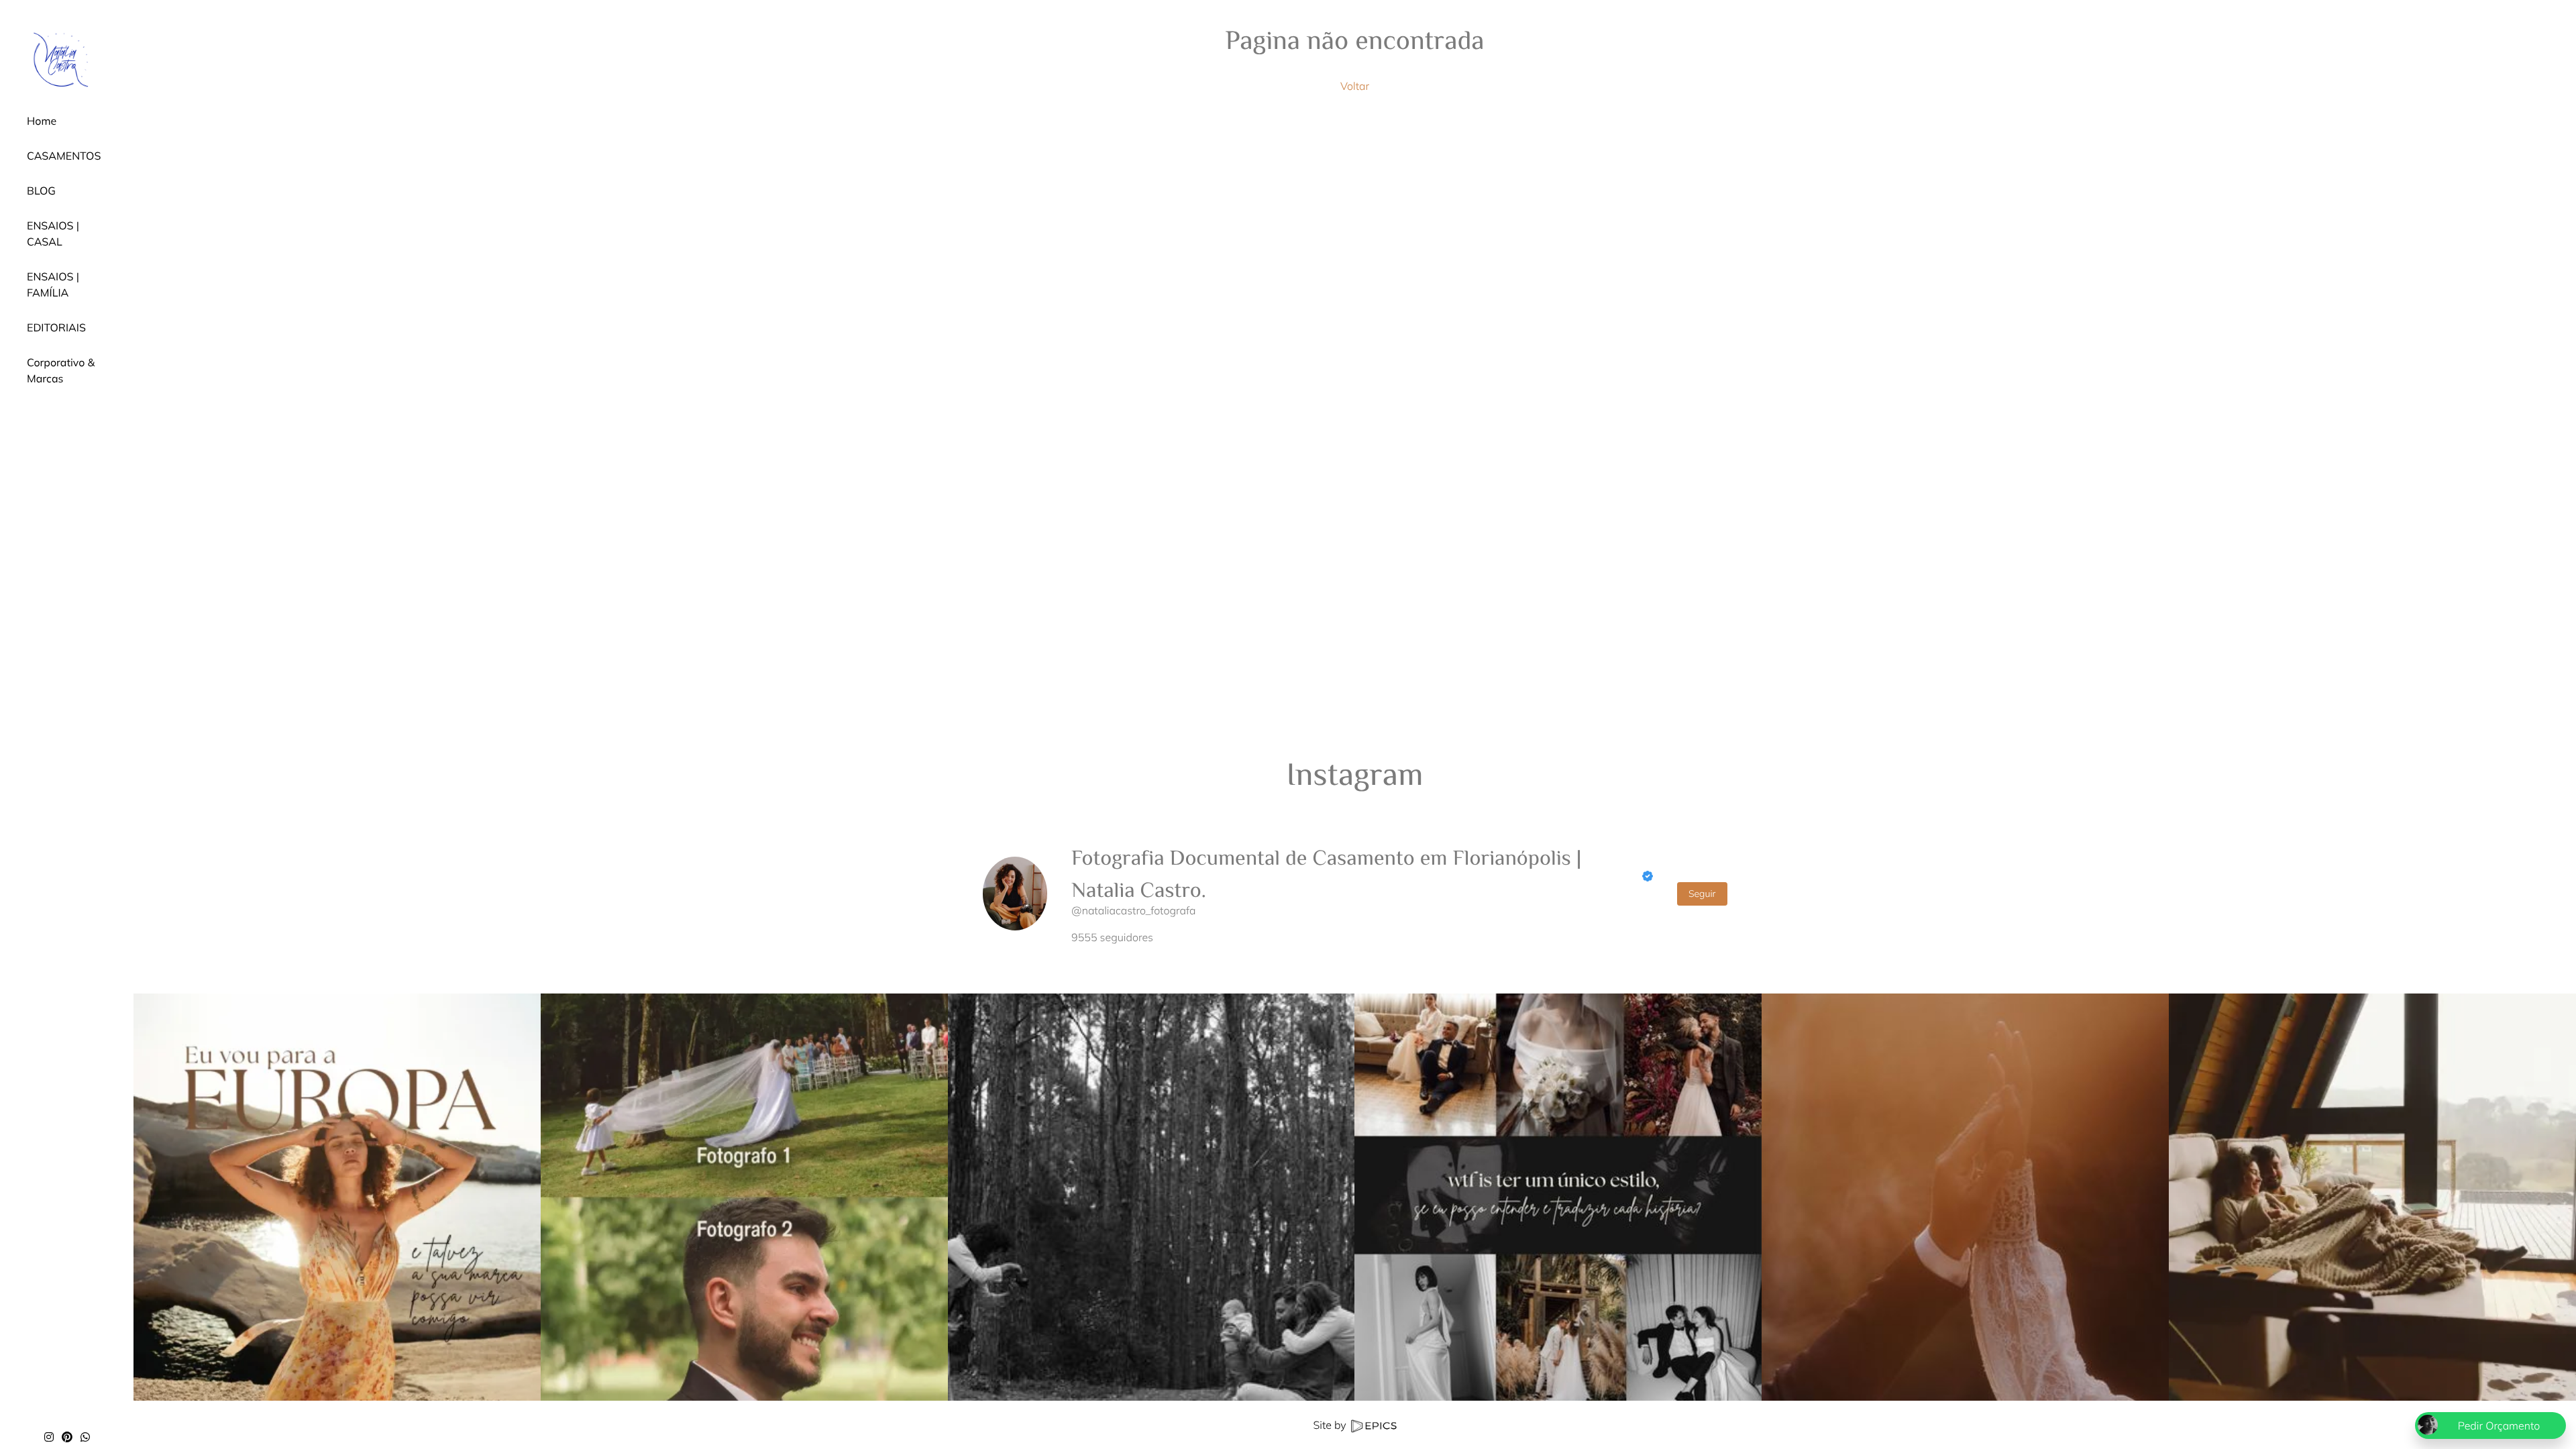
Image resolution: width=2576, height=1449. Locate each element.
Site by (1331, 1425)
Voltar (1355, 86)
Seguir (1702, 894)
